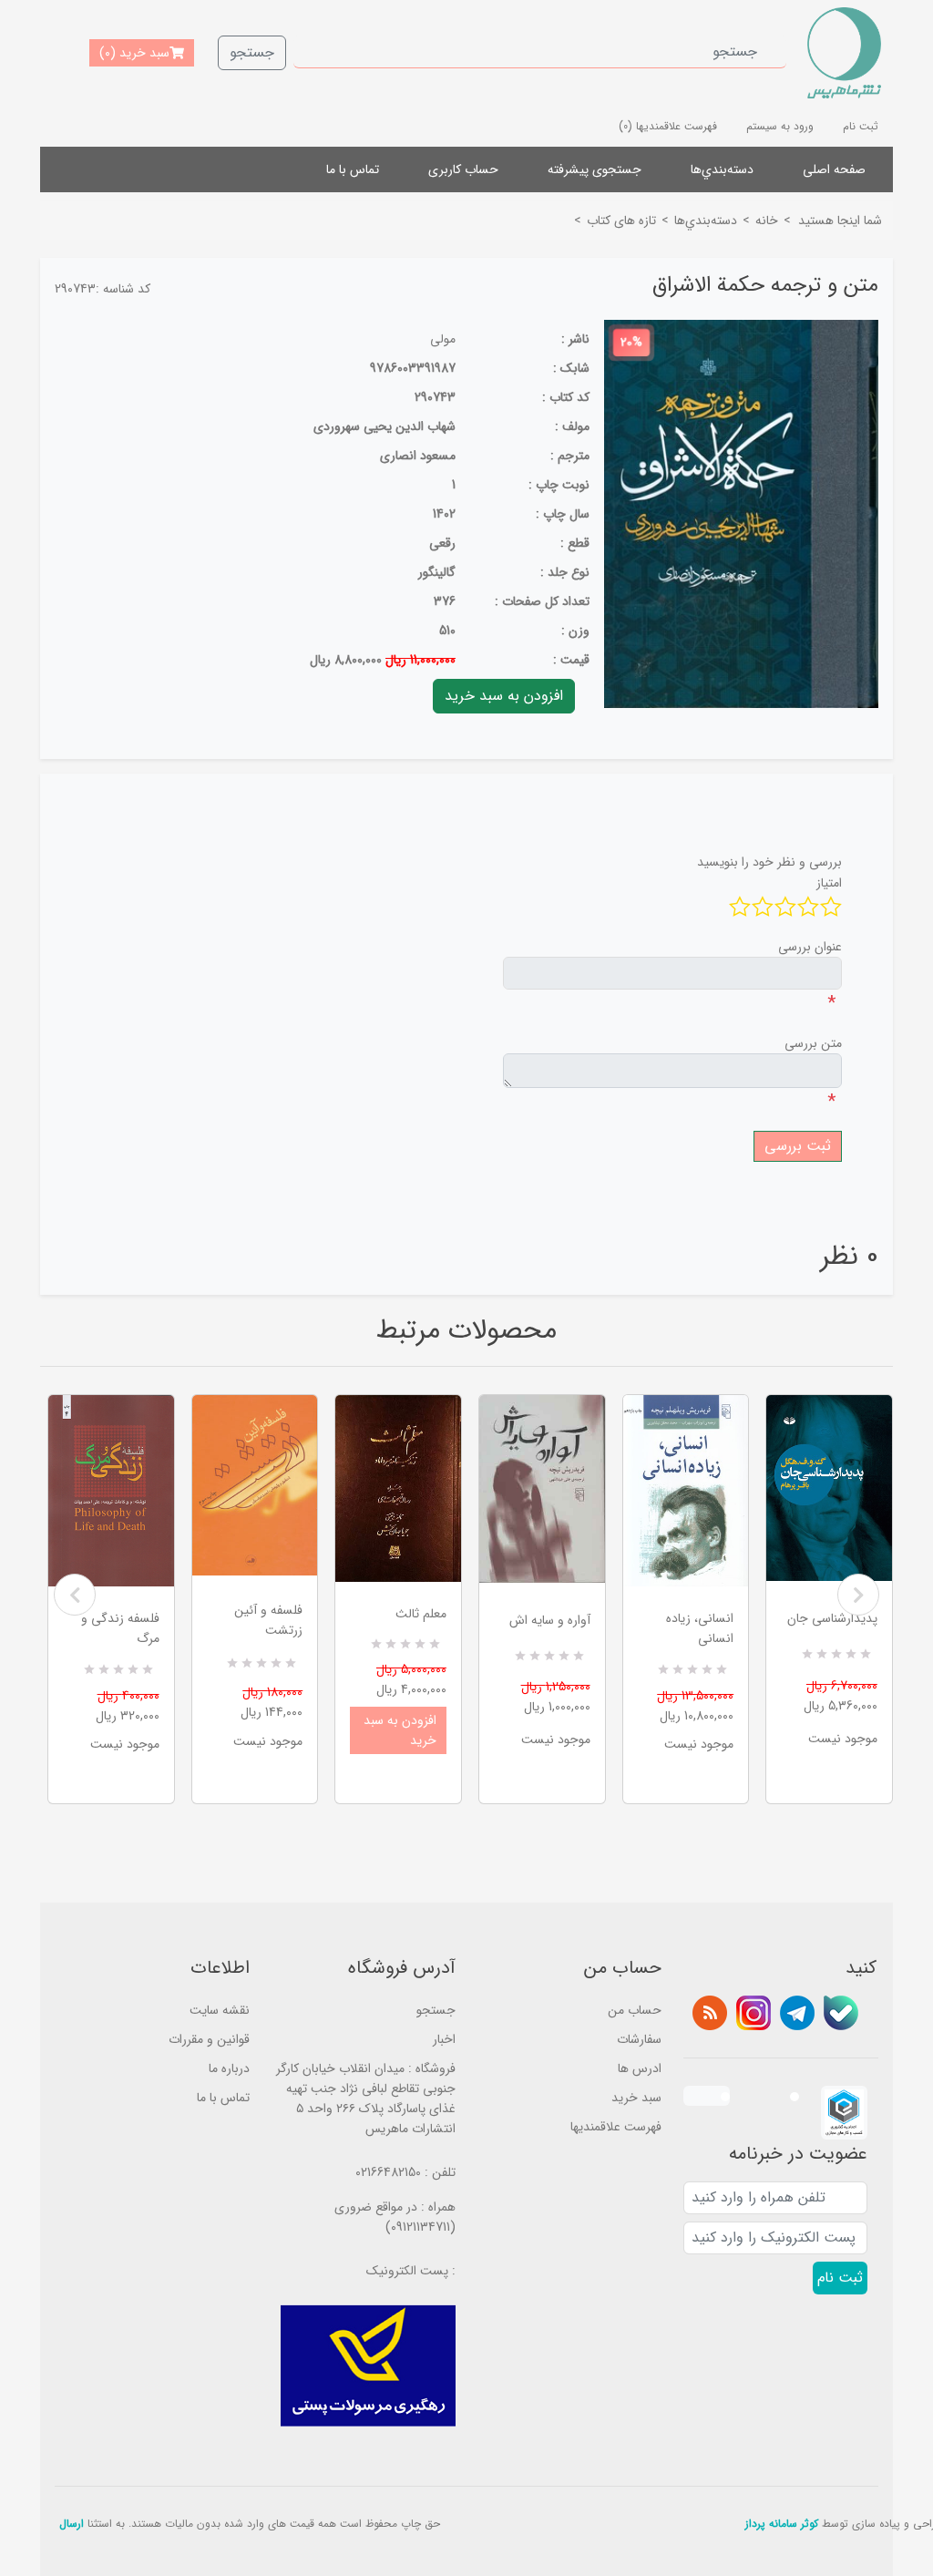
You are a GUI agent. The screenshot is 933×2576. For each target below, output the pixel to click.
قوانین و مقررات (209, 2039)
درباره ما (229, 2068)
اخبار (444, 2039)
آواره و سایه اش (550, 1620)
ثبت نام (861, 126)
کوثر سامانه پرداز (782, 2524)
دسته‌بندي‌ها (722, 169)
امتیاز (829, 883)
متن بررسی (813, 1043)
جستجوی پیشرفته (595, 169)
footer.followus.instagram (754, 2013)
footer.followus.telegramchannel (797, 2013)
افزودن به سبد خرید (400, 1730)
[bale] (841, 2013)
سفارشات (639, 2039)
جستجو (252, 52)
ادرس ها (640, 2068)
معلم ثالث (421, 1614)
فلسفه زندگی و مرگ (120, 1628)
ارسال (72, 2524)
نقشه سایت (220, 2010)
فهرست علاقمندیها (616, 2127)
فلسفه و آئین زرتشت (268, 1620)
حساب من (635, 2010)
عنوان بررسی (810, 947)
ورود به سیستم (780, 126)
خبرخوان (710, 2013)
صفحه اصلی (834, 169)
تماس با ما (353, 169)
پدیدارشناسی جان (832, 1618)
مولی (443, 339)
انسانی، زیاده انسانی (700, 1628)
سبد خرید (636, 2098)
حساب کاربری (463, 169)
